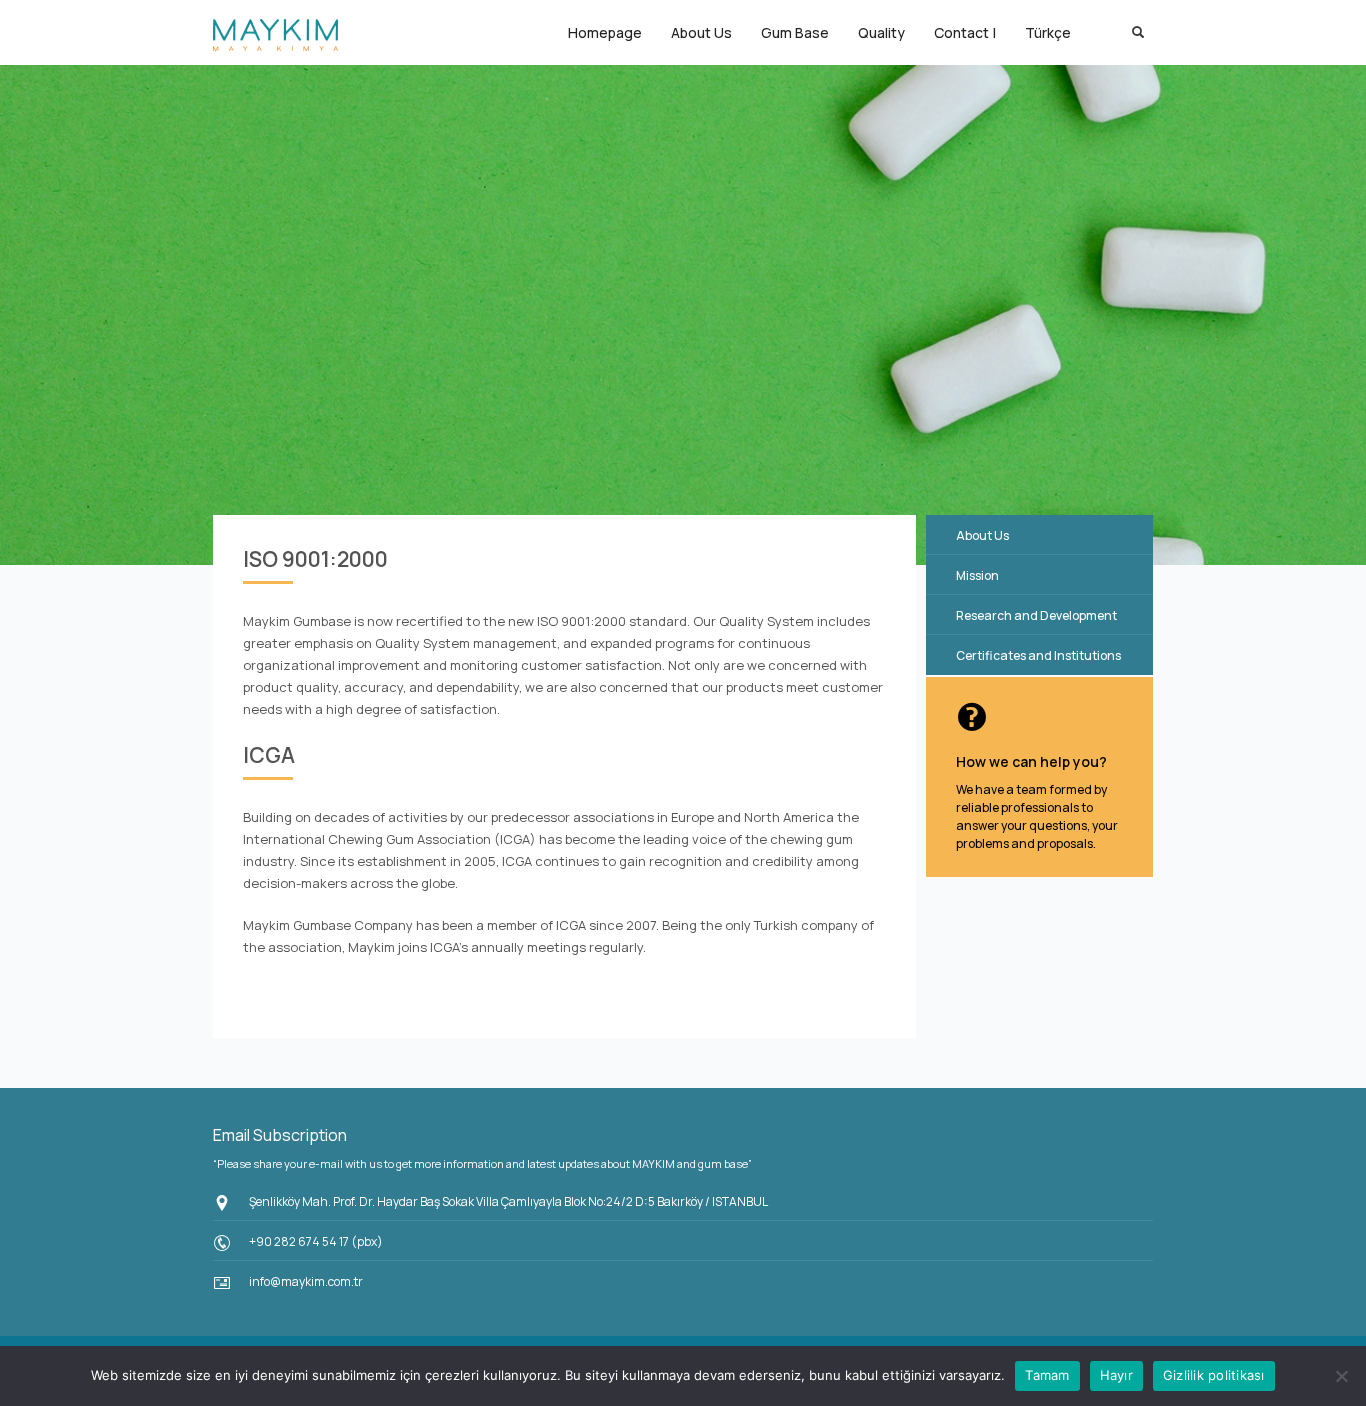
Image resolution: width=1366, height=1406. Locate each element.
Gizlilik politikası (1214, 1375)
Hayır (1116, 1375)
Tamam (1047, 1375)
